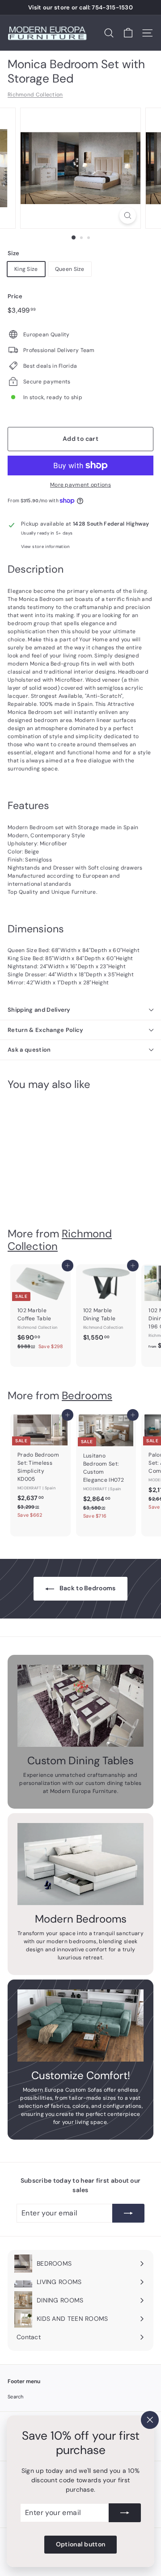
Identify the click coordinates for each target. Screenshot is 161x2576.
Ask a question (29, 1050)
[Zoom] (128, 215)
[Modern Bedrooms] (80, 1864)
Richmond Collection (35, 95)
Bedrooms (87, 1395)
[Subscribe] (125, 2513)
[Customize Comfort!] (80, 2026)
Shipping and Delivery (39, 1010)
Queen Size (70, 269)
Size (13, 253)
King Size (26, 269)
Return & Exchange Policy (46, 1030)
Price (15, 296)
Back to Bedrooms (87, 1588)
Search (16, 2397)
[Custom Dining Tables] (80, 1706)
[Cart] (128, 33)
